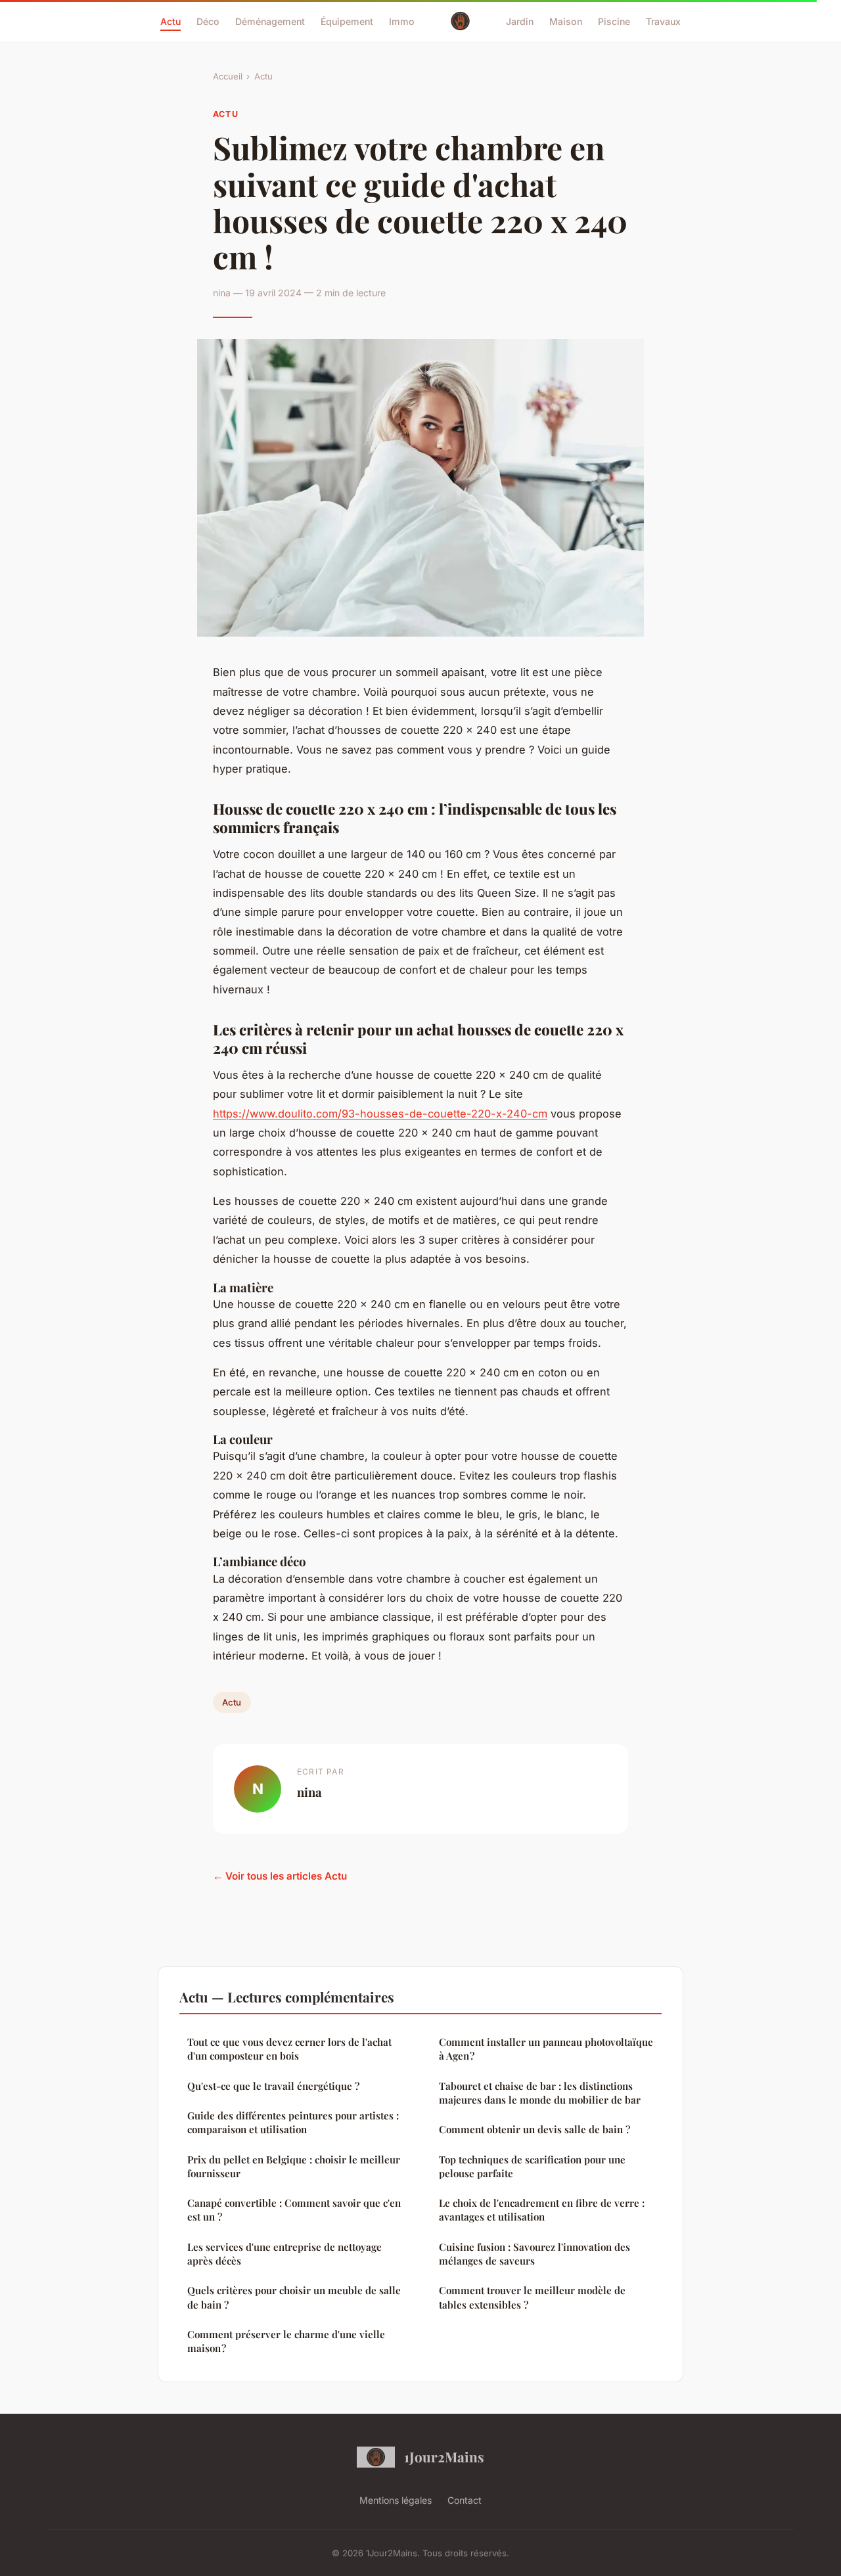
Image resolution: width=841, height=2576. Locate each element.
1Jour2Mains (444, 2456)
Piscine (614, 21)
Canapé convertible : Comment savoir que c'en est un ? (294, 2210)
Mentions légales (396, 2500)
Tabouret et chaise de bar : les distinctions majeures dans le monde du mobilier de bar (540, 2093)
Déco (208, 21)
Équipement (347, 21)
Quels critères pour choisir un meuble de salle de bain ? (294, 2297)
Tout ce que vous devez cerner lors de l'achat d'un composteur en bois (289, 2049)
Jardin (520, 21)
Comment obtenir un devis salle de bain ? (534, 2129)
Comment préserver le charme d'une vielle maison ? (286, 2341)
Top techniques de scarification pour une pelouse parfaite (532, 2166)
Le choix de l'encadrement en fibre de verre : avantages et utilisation (542, 2210)
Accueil (228, 76)
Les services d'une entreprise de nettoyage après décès (284, 2254)
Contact (465, 2500)
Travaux (663, 21)
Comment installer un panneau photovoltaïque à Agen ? (546, 2049)
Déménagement (270, 21)
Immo (402, 21)
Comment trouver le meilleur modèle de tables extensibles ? (532, 2297)
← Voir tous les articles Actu (280, 1876)
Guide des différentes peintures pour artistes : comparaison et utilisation (293, 2122)
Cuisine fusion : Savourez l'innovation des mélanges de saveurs (534, 2254)
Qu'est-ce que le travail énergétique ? (273, 2086)
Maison (566, 21)
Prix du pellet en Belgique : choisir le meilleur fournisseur (294, 2166)
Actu (170, 21)
